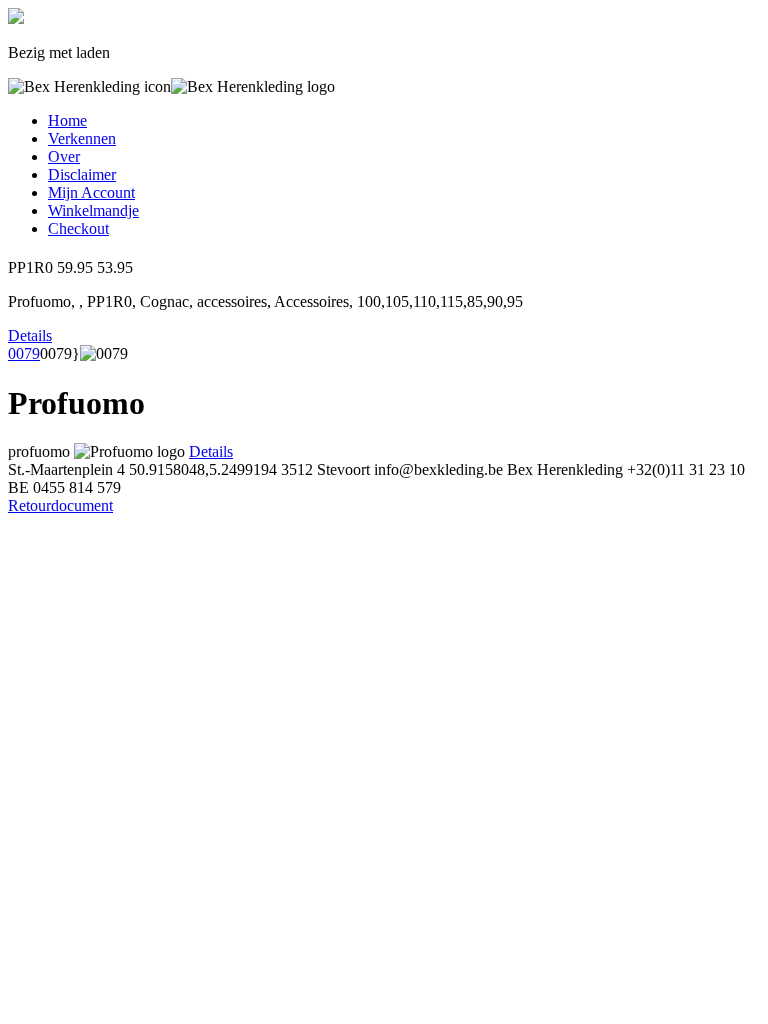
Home (67, 120)
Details (30, 335)
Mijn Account (91, 192)
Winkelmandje (93, 210)
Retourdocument (60, 505)
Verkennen (82, 138)
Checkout (78, 228)
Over (64, 156)
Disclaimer (82, 174)
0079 (24, 353)
